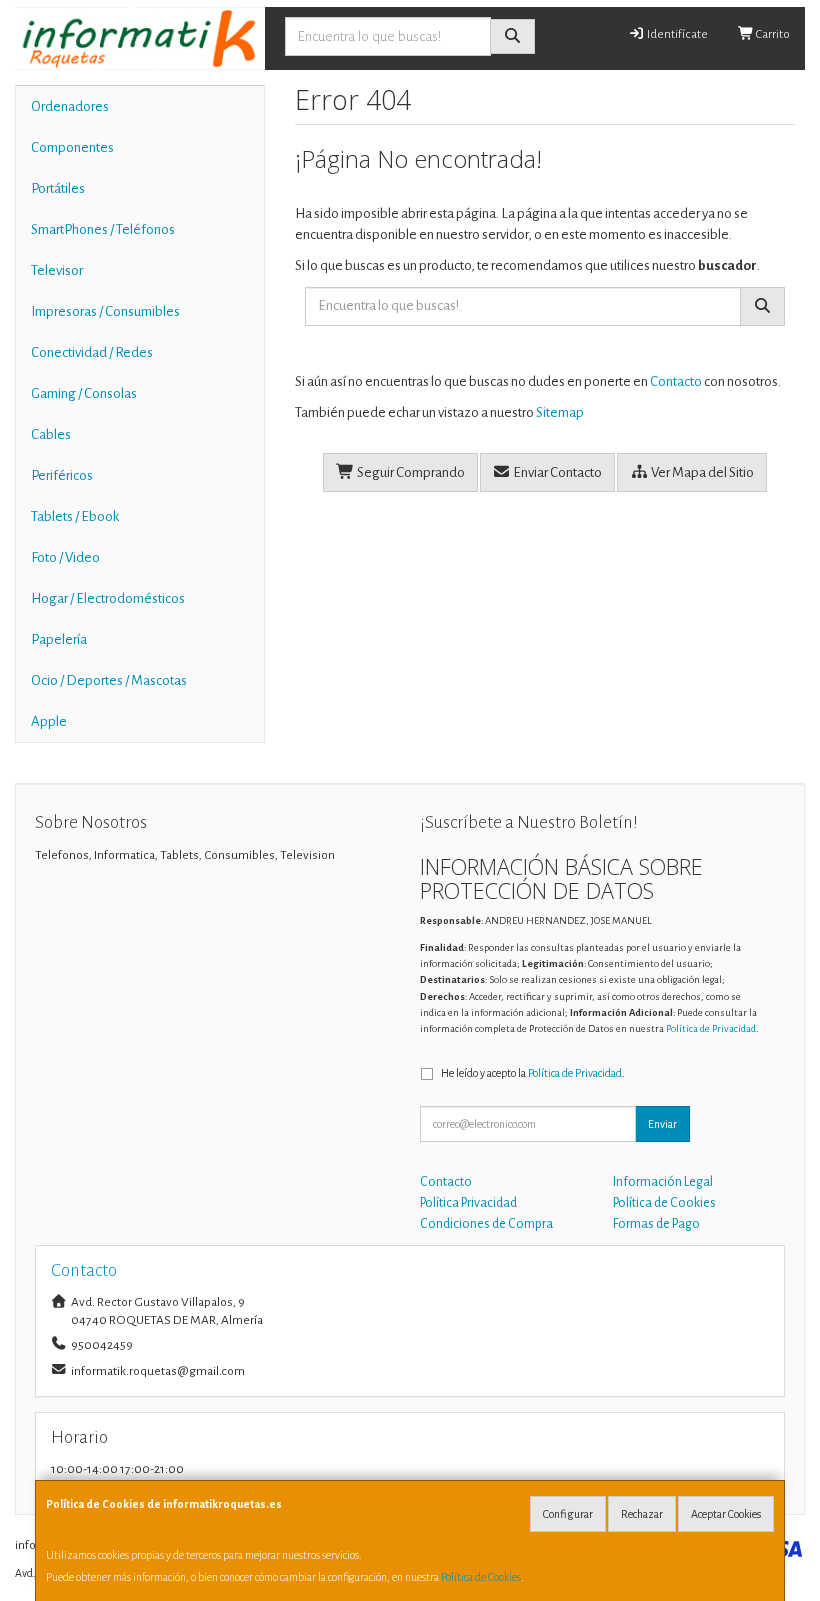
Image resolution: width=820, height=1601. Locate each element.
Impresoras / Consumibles (105, 311)
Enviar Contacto (556, 472)
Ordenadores (70, 106)
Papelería (59, 639)
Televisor (57, 270)
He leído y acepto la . (533, 1073)
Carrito (772, 34)
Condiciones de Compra (486, 1224)
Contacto (676, 381)
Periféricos (62, 475)
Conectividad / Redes (92, 352)
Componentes (72, 147)
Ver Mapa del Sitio (701, 472)
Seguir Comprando (410, 472)
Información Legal (663, 1182)
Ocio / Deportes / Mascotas (109, 680)
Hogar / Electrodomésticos (108, 598)
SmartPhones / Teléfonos (103, 229)
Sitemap (560, 412)
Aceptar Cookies (726, 1514)
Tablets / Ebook (75, 516)
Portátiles (58, 188)
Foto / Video (65, 557)
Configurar (568, 1514)
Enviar (662, 1124)
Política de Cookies (481, 1577)
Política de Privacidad (711, 1028)
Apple (49, 721)
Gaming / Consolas (84, 393)
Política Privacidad (468, 1203)
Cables (51, 434)
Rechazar (642, 1514)
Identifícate (676, 34)
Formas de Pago (656, 1224)
